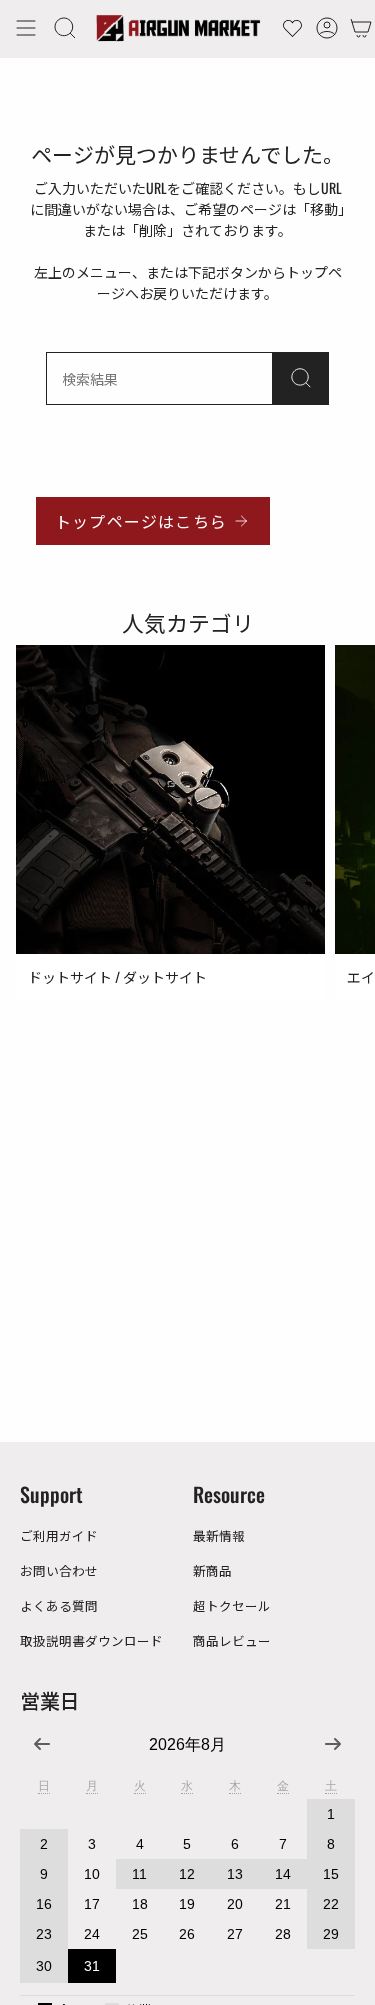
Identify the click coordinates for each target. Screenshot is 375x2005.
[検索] (301, 378)
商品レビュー (232, 1640)
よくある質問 (59, 1605)
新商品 (212, 1570)
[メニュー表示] (26, 28)
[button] (65, 28)
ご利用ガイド (59, 1535)
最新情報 (219, 1535)
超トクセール (232, 1605)
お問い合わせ (59, 1570)
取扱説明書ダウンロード (91, 1640)
